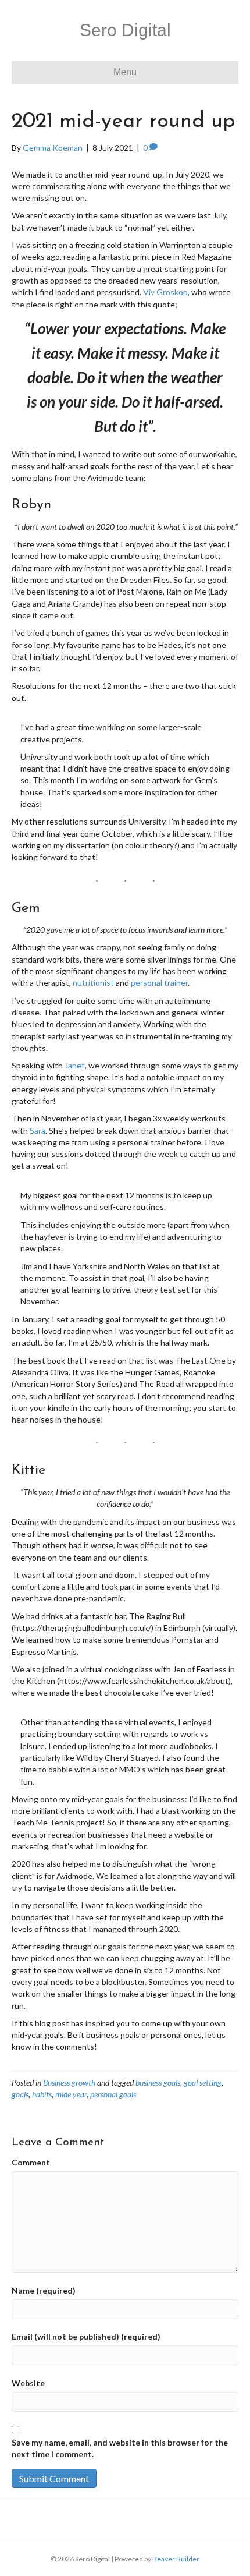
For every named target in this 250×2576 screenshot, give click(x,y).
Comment (31, 2162)
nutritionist (93, 983)
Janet (75, 1065)
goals (20, 2094)
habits (42, 2094)
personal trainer (159, 983)
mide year (71, 2094)
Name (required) (44, 2290)
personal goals (113, 2094)
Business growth (69, 2083)
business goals (158, 2083)
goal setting (203, 2083)
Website (28, 2383)
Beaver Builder (176, 2559)
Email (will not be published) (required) (86, 2336)
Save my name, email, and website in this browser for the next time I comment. (120, 2448)
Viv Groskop (165, 292)
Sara (37, 1130)
